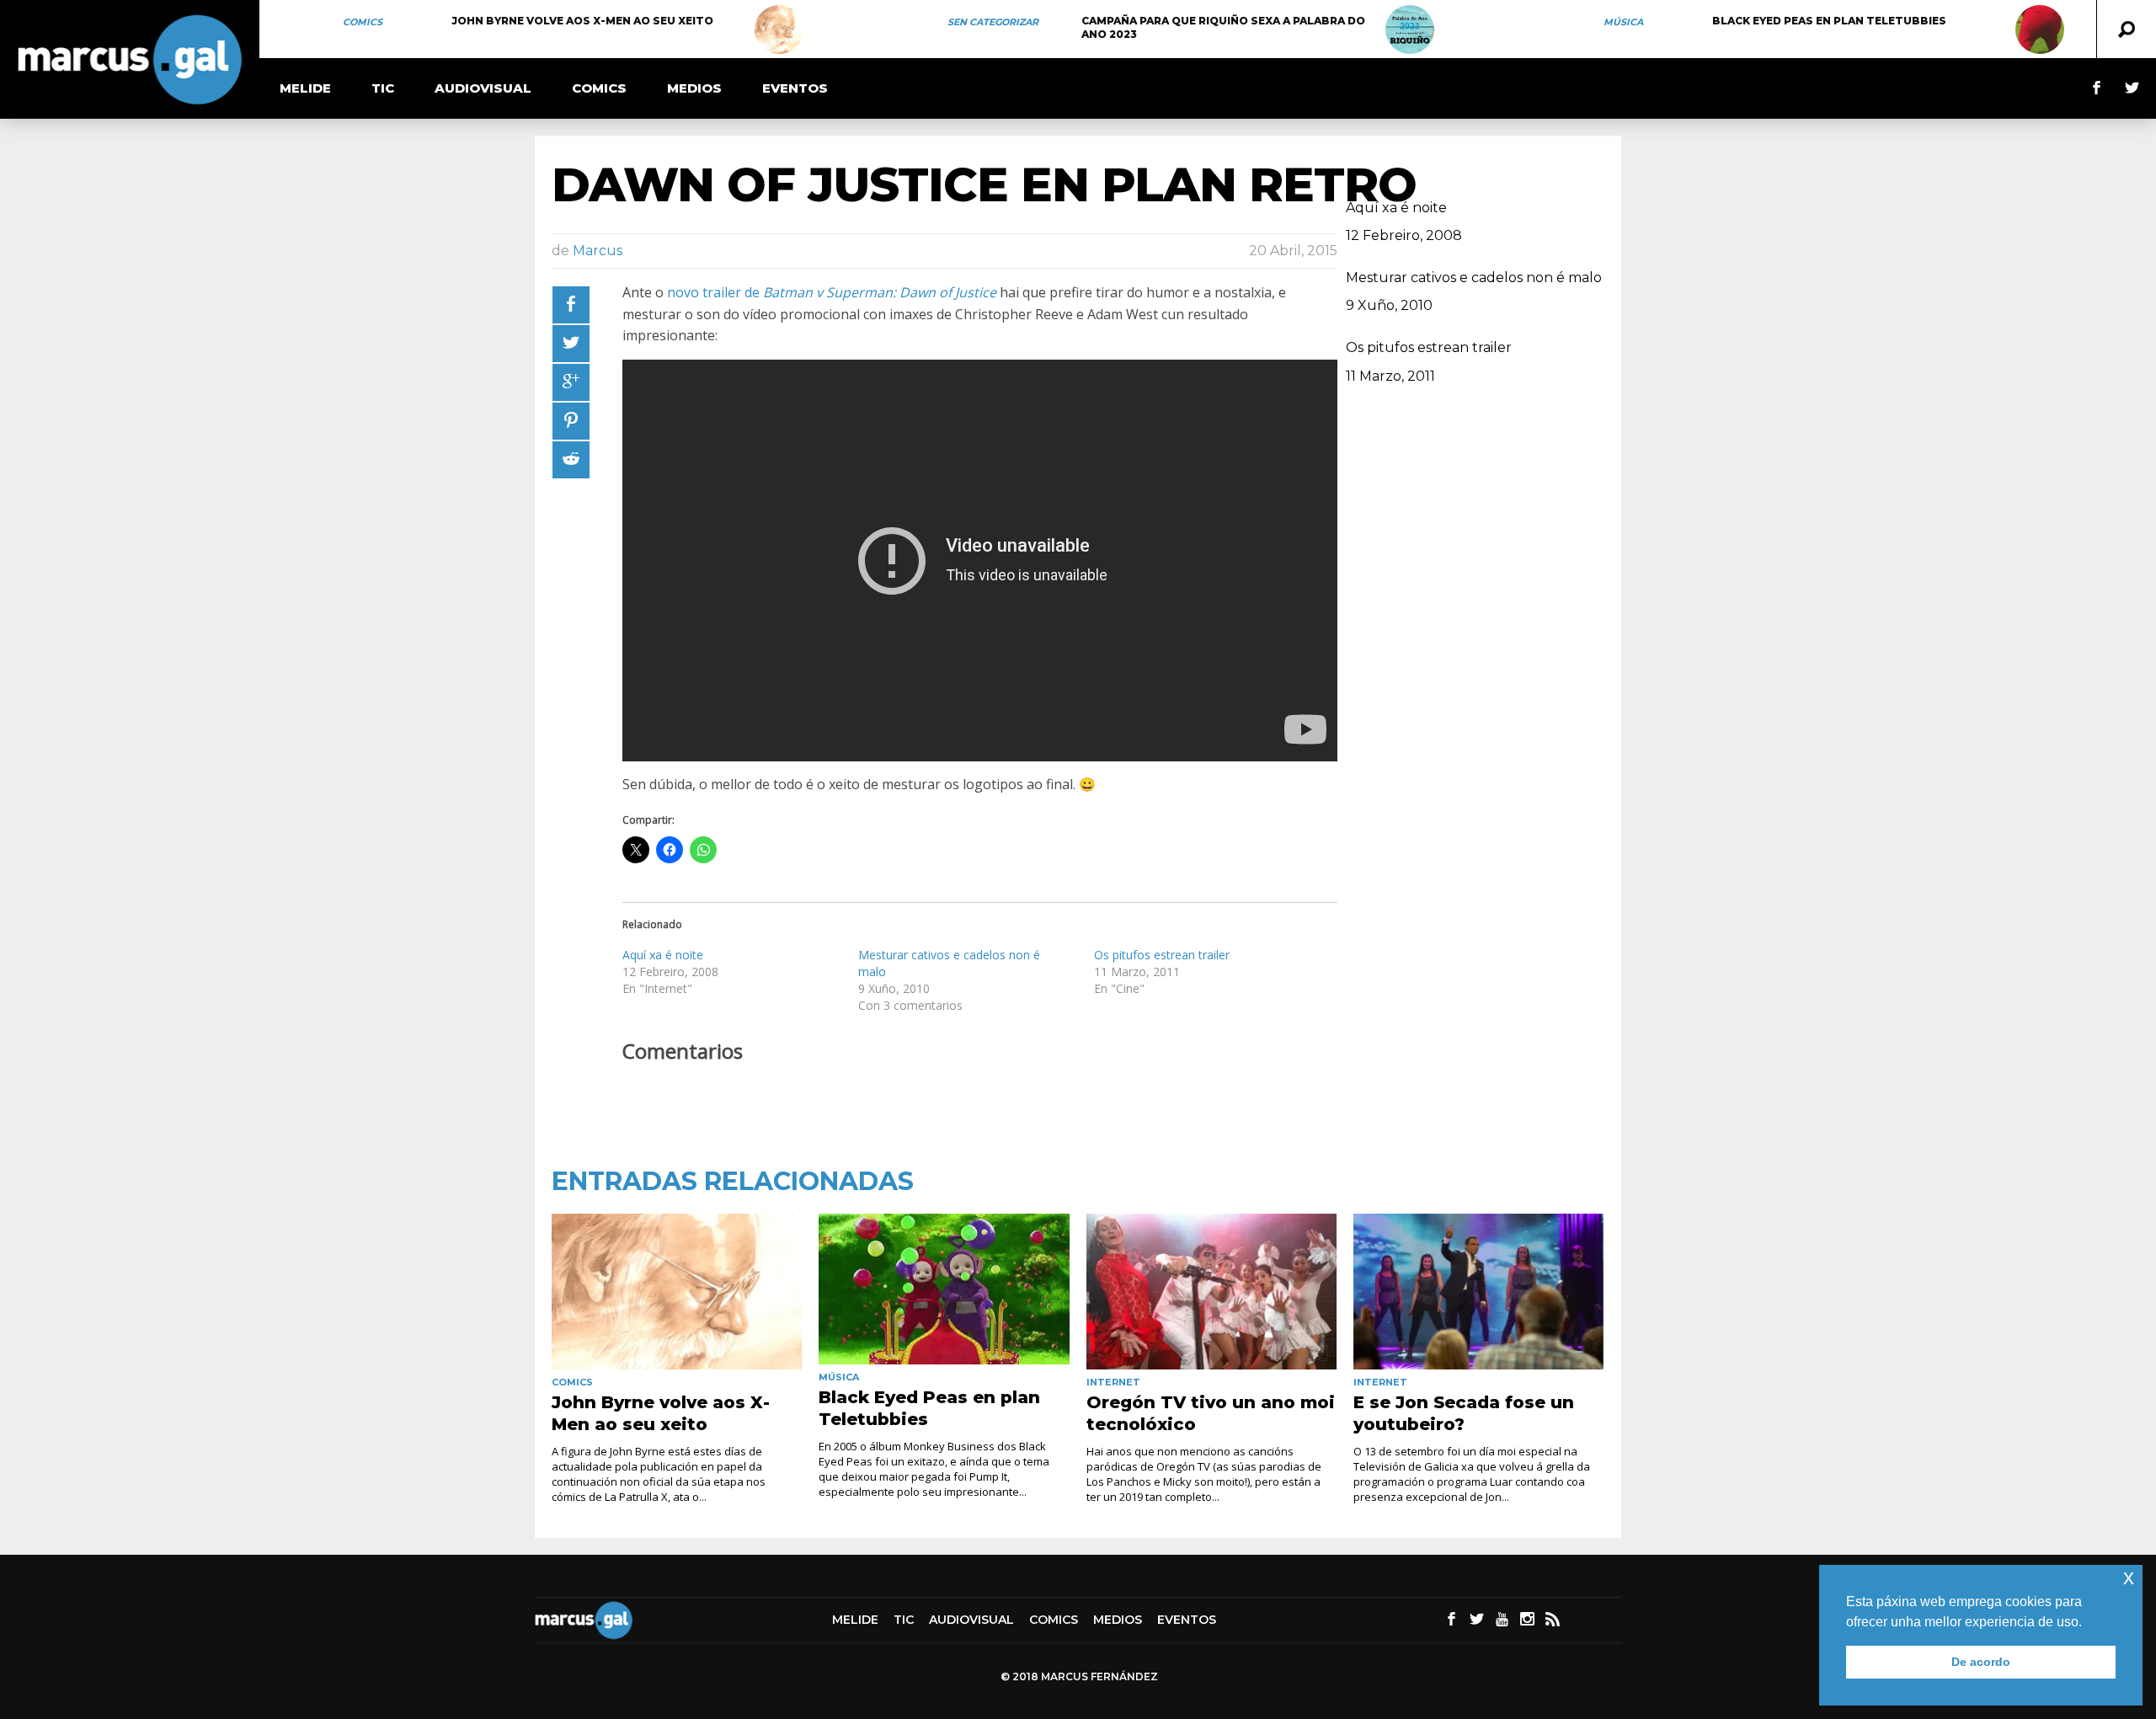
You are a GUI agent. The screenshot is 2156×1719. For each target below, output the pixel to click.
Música (1623, 22)
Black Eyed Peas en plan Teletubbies (1829, 21)
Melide (305, 88)
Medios (694, 88)
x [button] (2129, 1577)
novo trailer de (832, 292)
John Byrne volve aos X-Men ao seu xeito (582, 21)
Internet (1113, 1382)
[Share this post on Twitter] (571, 344)
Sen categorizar (993, 22)
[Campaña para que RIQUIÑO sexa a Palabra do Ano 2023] (1410, 29)
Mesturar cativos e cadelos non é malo (1474, 278)
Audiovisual (483, 88)
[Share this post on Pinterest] (571, 421)
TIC (383, 88)
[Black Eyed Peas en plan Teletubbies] (2040, 29)
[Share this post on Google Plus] (571, 382)
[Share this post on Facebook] (571, 305)
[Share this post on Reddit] (571, 460)
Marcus (598, 251)
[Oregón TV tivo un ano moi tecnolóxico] (1211, 1292)
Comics (363, 22)
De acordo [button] (1981, 1662)
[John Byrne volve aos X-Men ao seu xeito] (779, 29)
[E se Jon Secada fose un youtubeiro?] (1478, 1292)
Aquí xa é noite (663, 955)
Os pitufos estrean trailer (1162, 955)
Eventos (795, 88)
